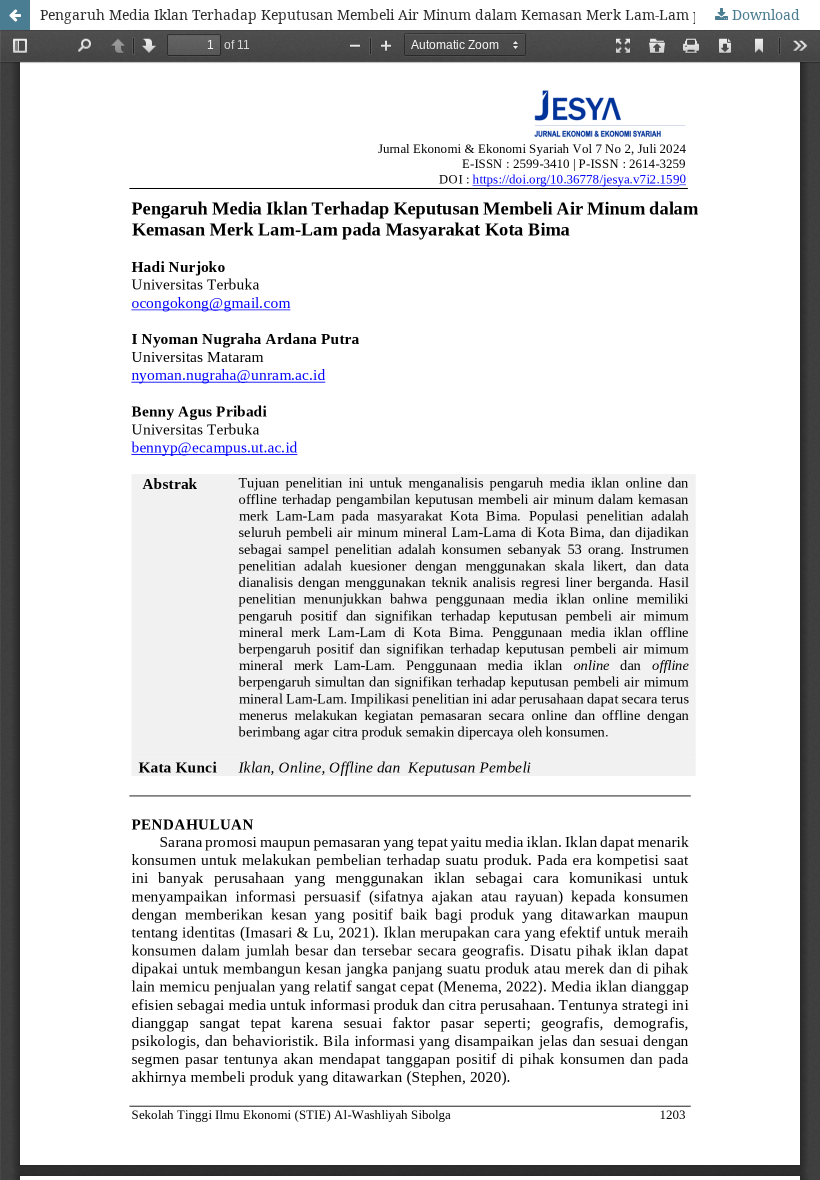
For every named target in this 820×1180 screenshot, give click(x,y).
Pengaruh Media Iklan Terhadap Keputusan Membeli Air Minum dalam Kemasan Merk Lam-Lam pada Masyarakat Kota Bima (430, 14)
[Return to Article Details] (15, 15)
